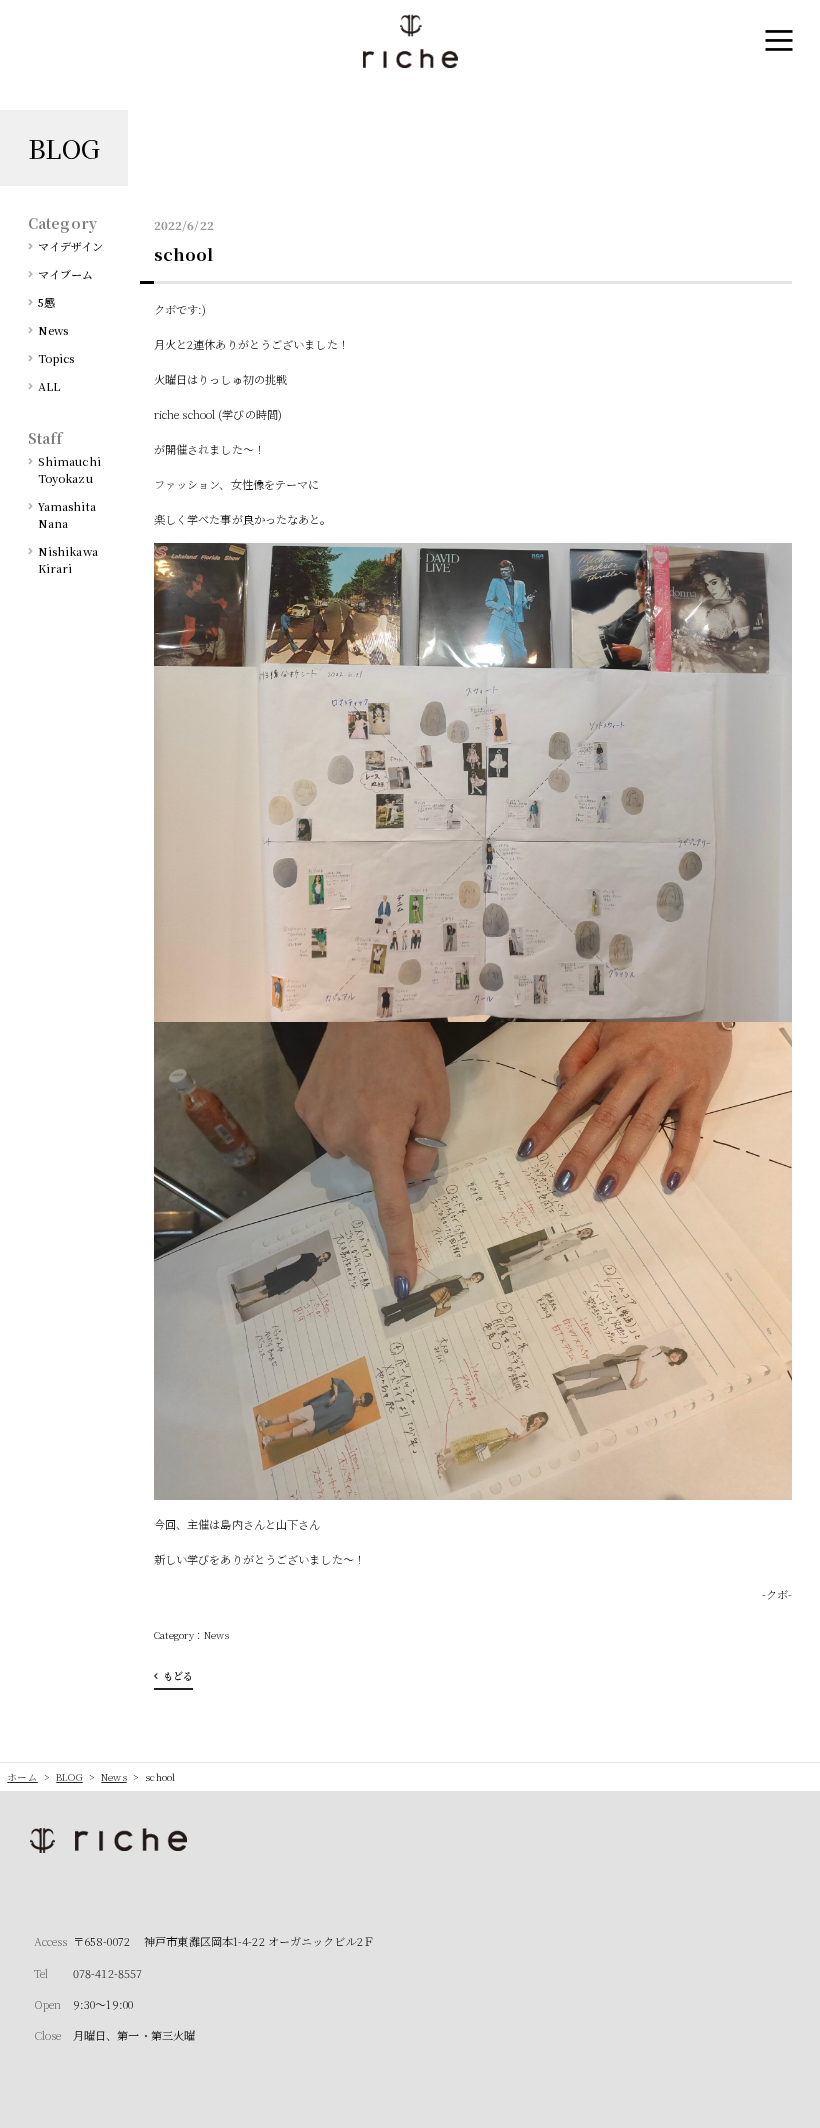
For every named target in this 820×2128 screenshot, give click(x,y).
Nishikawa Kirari (68, 559)
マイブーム (66, 274)
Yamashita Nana (67, 514)
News (216, 1635)
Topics (56, 358)
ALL (49, 386)
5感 (46, 302)
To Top (785, 2101)
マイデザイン (71, 246)
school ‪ (186, 254)
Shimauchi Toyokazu (69, 469)
